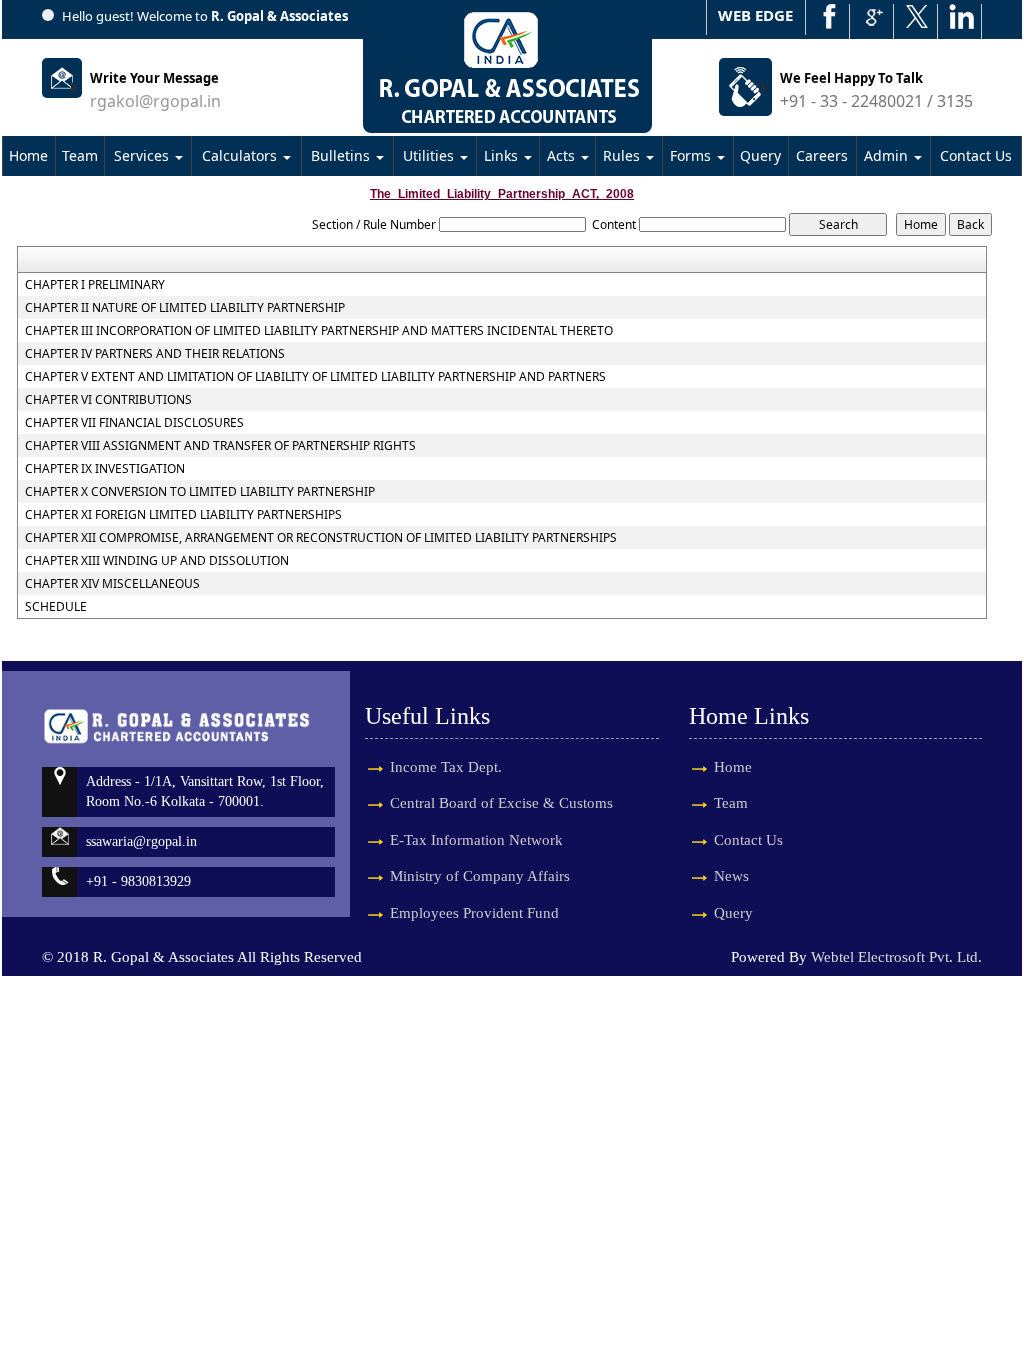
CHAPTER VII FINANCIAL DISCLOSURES (134, 423)
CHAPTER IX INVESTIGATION (105, 469)
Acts (563, 155)
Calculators (241, 155)
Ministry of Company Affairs (480, 876)
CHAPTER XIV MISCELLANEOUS (112, 584)
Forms (692, 155)
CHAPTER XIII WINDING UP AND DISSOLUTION (157, 561)
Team (80, 155)
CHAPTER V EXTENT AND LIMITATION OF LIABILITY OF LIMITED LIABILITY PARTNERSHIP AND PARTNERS (315, 377)
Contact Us (976, 155)
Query (760, 155)
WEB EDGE (755, 15)
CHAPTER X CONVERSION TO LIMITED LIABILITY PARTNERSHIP (200, 492)
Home (28, 155)
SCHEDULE (56, 607)
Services (143, 155)
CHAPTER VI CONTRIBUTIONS (108, 400)
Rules (623, 155)
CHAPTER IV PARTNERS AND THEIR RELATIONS (155, 354)
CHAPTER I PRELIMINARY (95, 285)
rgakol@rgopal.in (155, 101)
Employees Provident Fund (474, 913)
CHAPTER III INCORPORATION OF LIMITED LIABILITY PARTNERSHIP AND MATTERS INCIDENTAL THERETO (319, 331)
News (731, 876)
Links (503, 155)
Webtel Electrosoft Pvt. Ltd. (896, 957)
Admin (888, 155)
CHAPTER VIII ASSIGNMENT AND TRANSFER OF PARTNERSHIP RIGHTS (220, 446)
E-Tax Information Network (476, 840)
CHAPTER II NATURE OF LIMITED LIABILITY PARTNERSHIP (185, 308)
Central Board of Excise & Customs (501, 803)
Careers (822, 155)
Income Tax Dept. (446, 767)
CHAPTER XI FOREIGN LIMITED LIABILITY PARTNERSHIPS (183, 515)
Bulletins (342, 155)
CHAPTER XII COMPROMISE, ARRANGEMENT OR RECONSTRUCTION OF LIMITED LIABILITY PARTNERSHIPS (321, 538)
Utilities (430, 155)
